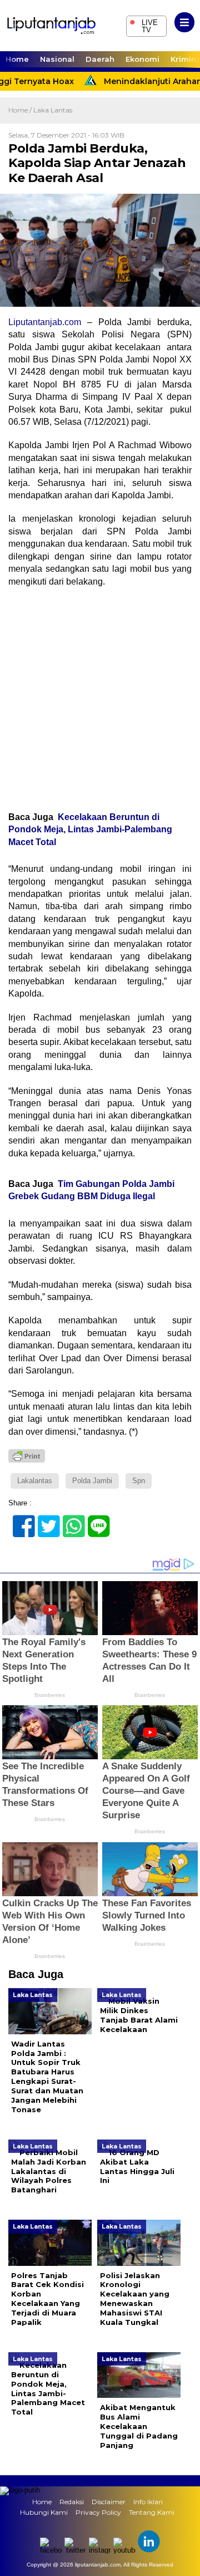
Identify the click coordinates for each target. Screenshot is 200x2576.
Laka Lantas (53, 110)
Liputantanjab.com (45, 322)
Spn (139, 1481)
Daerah (100, 59)
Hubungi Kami (44, 2512)
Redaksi (72, 2502)
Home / (21, 110)
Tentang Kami (152, 2512)
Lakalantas (35, 1481)
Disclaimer (109, 2502)
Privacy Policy (98, 2512)
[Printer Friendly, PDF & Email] (27, 1456)
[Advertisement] (100, 699)
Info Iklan (148, 2502)
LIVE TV (144, 25)
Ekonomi (142, 59)
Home (17, 59)
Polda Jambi (92, 1481)
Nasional (57, 59)
